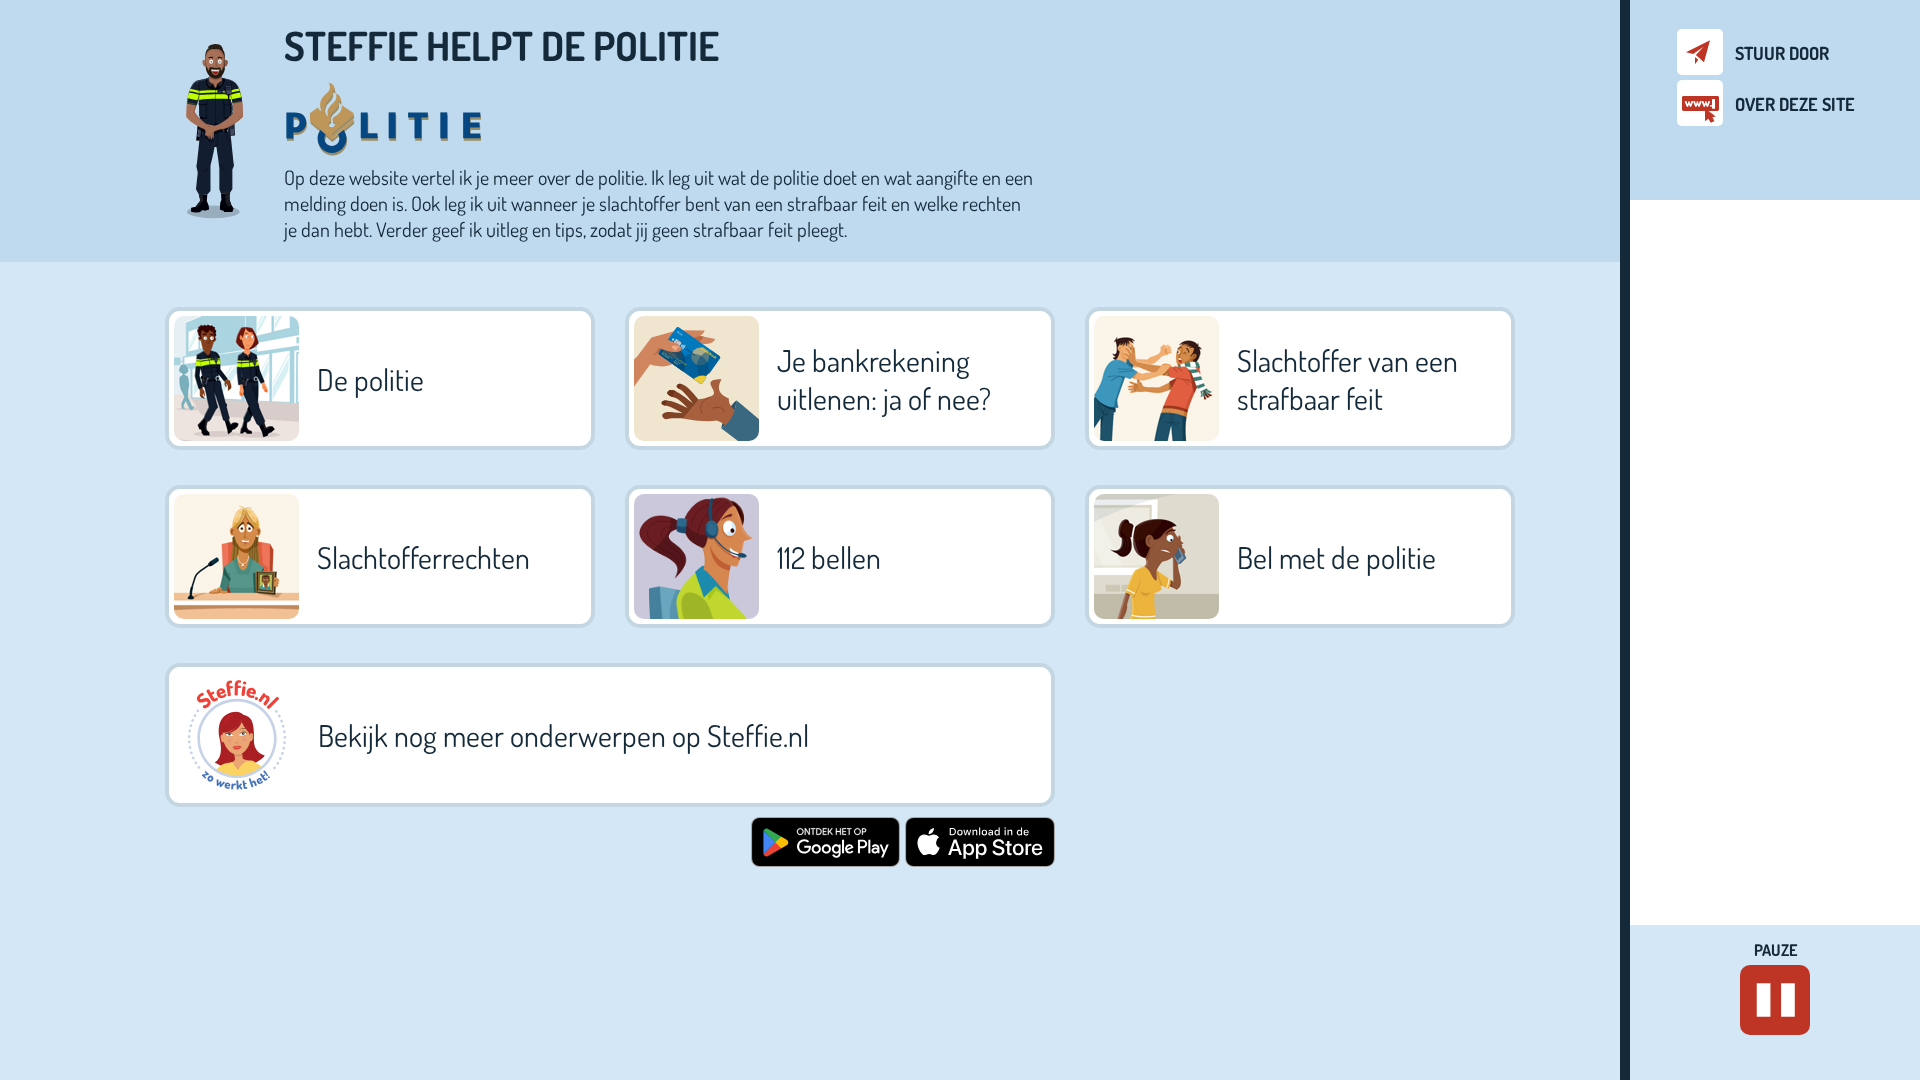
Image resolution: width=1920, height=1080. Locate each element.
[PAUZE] (1775, 1000)
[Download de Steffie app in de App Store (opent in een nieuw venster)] (980, 859)
